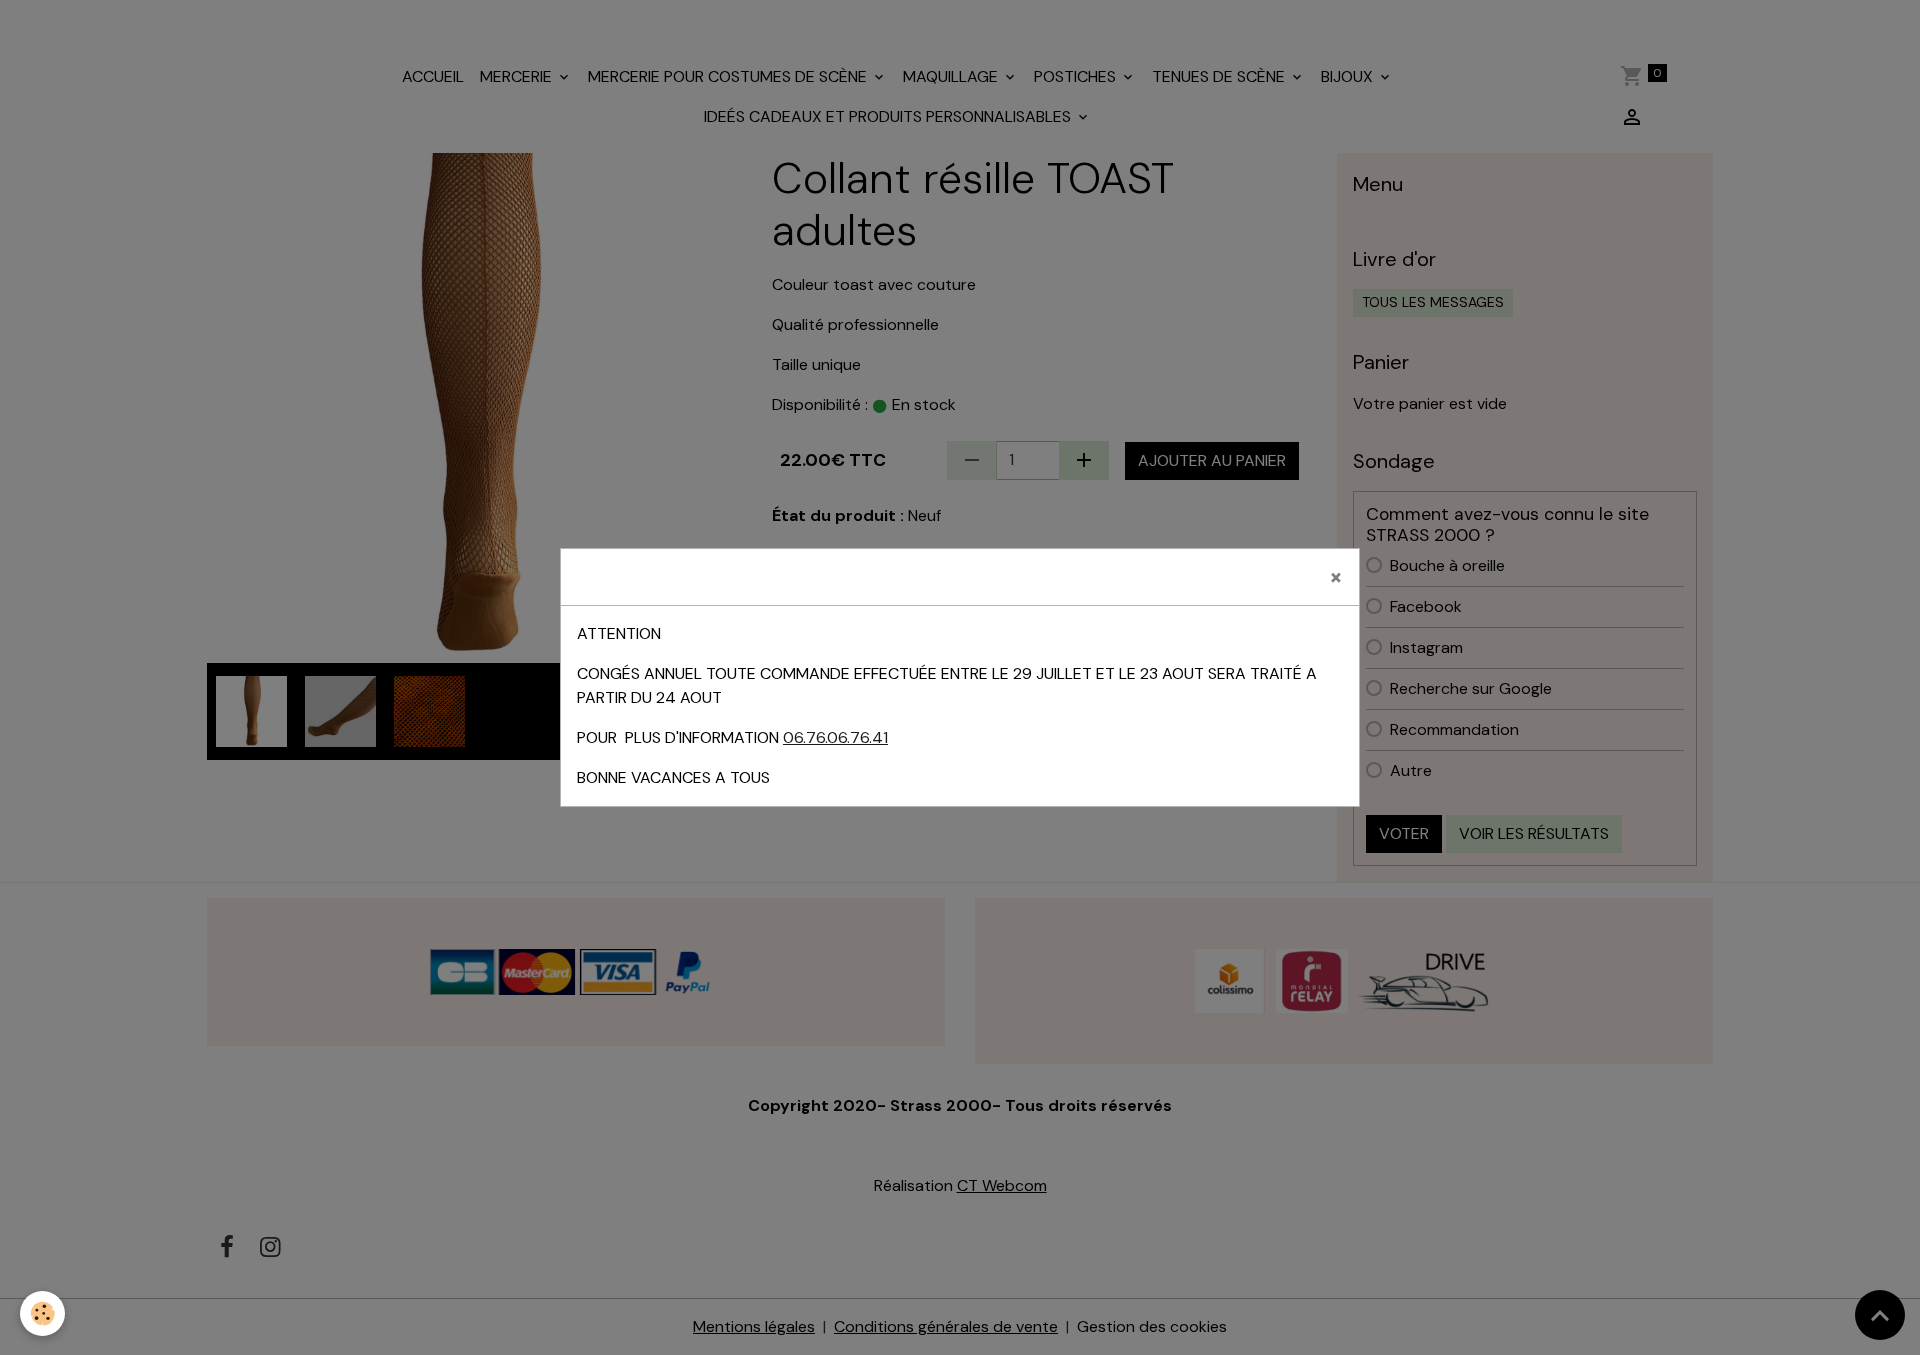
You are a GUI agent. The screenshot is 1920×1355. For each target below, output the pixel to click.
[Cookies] (42, 1313)
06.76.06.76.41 (835, 737)
